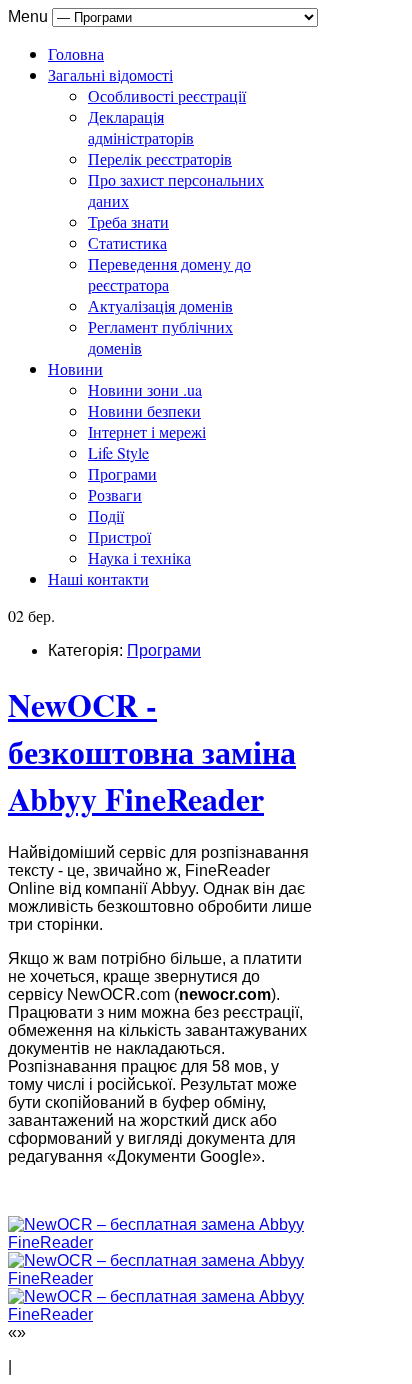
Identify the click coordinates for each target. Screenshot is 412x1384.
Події (106, 515)
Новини (75, 368)
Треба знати (128, 221)
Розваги (115, 494)
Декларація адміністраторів (141, 127)
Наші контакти (98, 578)
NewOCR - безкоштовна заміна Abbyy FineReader (152, 751)
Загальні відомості (110, 74)
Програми (122, 473)
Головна (76, 53)
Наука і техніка (139, 557)
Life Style (118, 452)
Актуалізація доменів (160, 305)
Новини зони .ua (145, 389)
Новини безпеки (144, 410)
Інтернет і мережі (147, 431)
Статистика (127, 242)
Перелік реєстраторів (160, 158)
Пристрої (119, 536)
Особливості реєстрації (167, 95)
